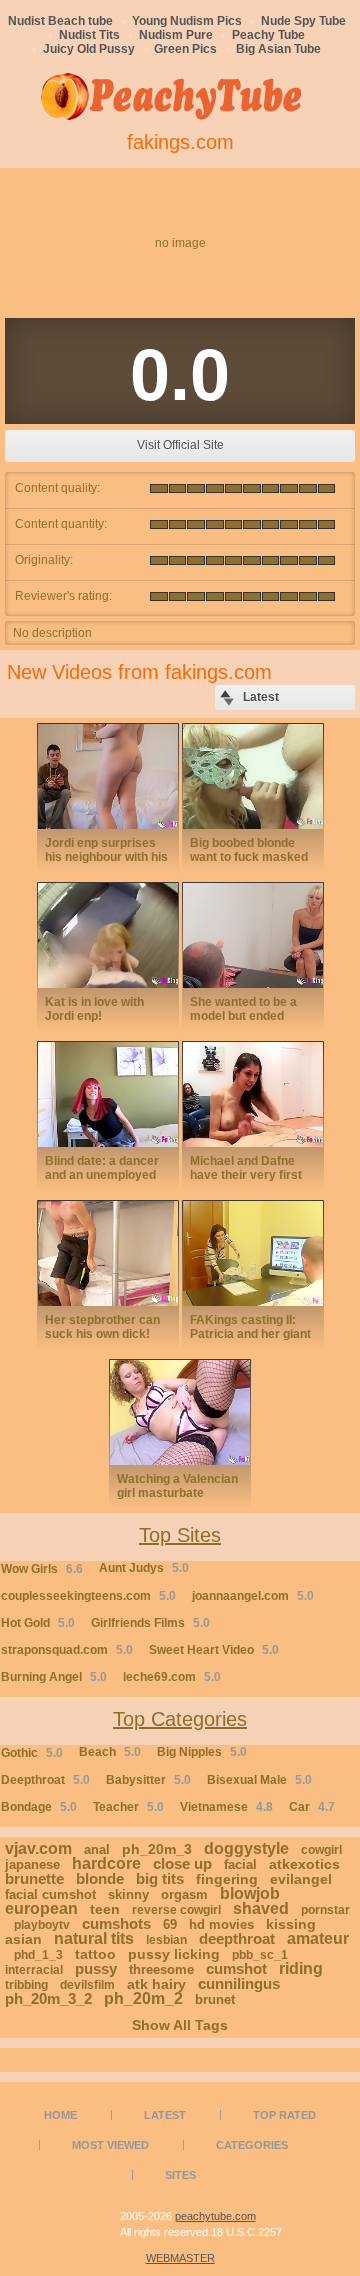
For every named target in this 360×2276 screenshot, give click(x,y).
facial (240, 1864)
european (41, 1908)
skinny (128, 1894)
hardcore (106, 1863)
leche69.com (172, 1677)
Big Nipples (202, 1752)
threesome (161, 1969)
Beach (110, 1752)
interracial (34, 1970)
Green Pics (185, 49)
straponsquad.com (67, 1650)
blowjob (250, 1893)
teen (105, 1909)
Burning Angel (54, 1677)
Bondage (39, 1807)
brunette (34, 1878)
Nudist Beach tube (60, 21)
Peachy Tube (268, 35)
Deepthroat (45, 1780)
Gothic (32, 1753)
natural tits (94, 1938)
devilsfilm (87, 1985)
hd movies (221, 1924)
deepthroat (237, 1938)
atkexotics (304, 1864)
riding (301, 1968)
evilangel (301, 1879)
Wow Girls (42, 1569)
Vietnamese (226, 1807)
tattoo (95, 1954)
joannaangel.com (253, 1596)
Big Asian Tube (278, 49)
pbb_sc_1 (260, 1955)
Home (60, 2115)
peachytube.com (215, 2216)
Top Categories (180, 1719)
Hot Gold (38, 1623)
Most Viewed (110, 2145)
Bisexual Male (259, 1780)
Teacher (128, 1807)
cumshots (116, 1923)
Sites (180, 2175)
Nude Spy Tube (303, 21)
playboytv (42, 1925)
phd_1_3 (38, 1955)
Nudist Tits (89, 35)
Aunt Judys (144, 1568)
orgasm (184, 1894)
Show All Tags (180, 2025)
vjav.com (38, 1848)
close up (182, 1863)
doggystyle (246, 1848)
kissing (291, 1924)
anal (97, 1849)
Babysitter (148, 1780)
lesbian (166, 1940)
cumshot (236, 1968)
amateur (318, 1938)
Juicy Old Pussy (89, 49)
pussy (96, 1968)
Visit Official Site (180, 445)
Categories (252, 2145)
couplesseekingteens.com (88, 1596)
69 (170, 1924)
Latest (165, 2115)
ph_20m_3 (157, 1849)
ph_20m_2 (143, 1998)
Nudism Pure (176, 35)
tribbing (26, 1985)
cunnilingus (239, 1983)
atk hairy (156, 1984)
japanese (32, 1864)
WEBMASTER (180, 2258)
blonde (100, 1878)
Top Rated (284, 2115)
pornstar (325, 1910)
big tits (160, 1878)
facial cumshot (50, 1894)
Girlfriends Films (150, 1623)
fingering (227, 1879)
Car (312, 1807)
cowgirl (321, 1850)
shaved (261, 1908)
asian (23, 1939)
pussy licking (174, 1954)
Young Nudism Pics (187, 21)
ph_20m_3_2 (48, 1998)
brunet (215, 1999)
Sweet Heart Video (214, 1650)
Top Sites (180, 1535)
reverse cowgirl (176, 1910)
